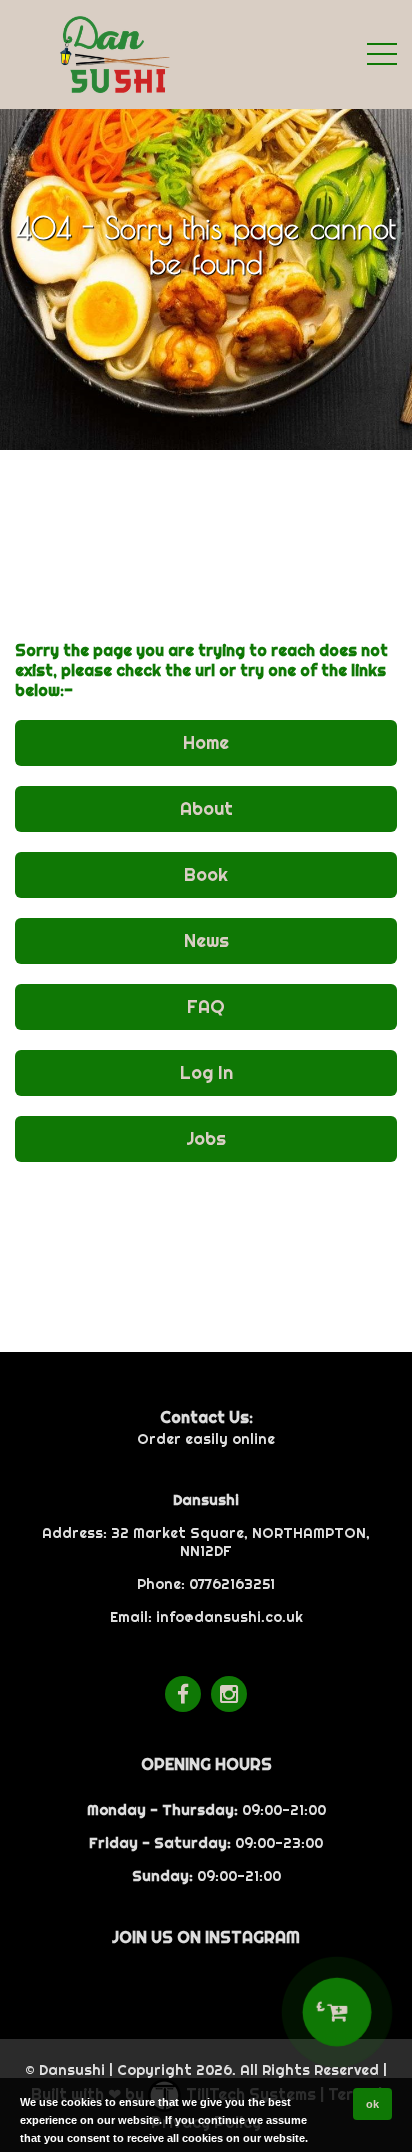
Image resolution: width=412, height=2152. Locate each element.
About (206, 808)
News (206, 940)
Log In (206, 1072)
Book (206, 874)
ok (372, 2104)
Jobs (206, 1138)
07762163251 (232, 1584)
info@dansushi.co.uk (229, 1617)
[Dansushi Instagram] (229, 1694)
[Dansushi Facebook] (183, 1694)
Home (206, 742)
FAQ (206, 1006)
